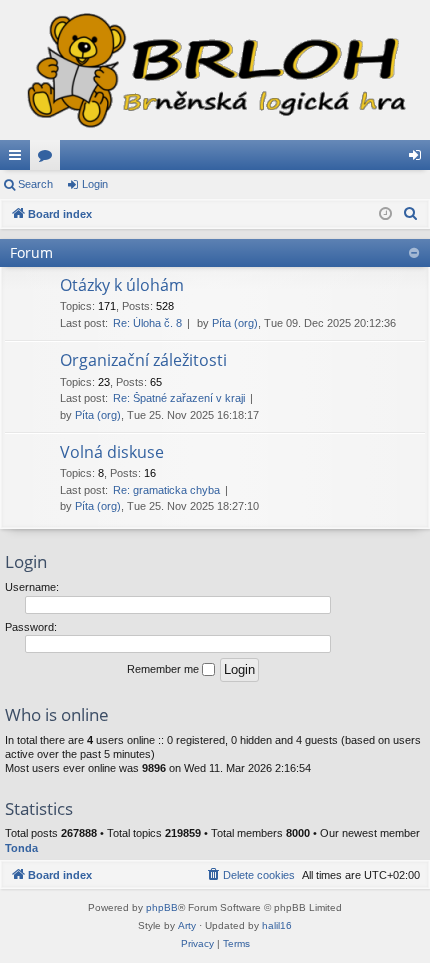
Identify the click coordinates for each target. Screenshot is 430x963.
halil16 (277, 925)
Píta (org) (235, 323)
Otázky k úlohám (122, 285)
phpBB (162, 907)
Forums (49, 159)
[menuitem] (411, 214)
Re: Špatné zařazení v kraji (179, 398)
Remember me (164, 669)
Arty (187, 925)
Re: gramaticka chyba (166, 490)
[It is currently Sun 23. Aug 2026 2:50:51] (385, 214)
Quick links (19, 159)
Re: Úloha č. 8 (147, 323)
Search (35, 184)
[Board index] (215, 70)
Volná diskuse (112, 452)
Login (95, 184)
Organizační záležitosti (143, 360)
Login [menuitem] (419, 159)
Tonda (21, 848)
